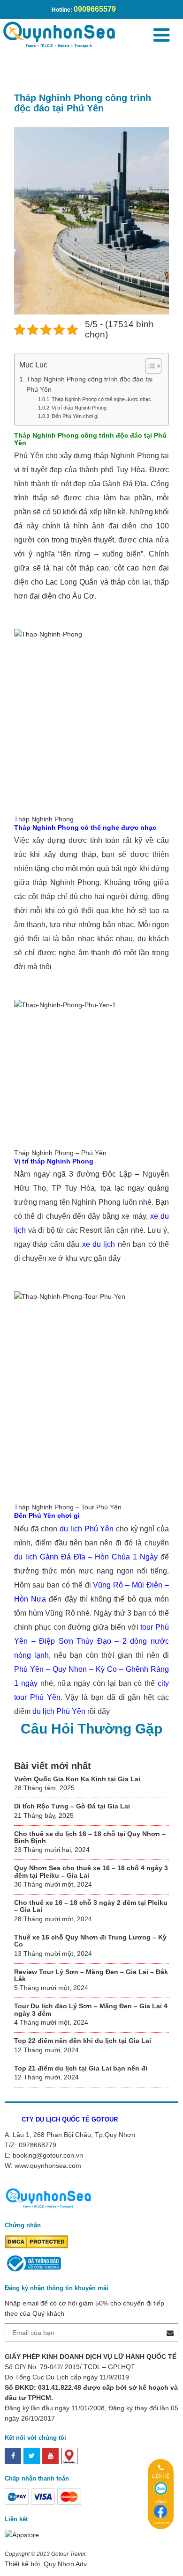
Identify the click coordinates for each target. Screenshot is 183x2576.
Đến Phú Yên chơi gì (75, 416)
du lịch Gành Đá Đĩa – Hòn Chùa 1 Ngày (86, 1557)
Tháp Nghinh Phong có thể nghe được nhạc (101, 399)
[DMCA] (36, 2241)
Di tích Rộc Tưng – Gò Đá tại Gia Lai (72, 1806)
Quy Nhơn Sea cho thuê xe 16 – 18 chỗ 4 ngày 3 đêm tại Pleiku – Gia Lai (91, 1871)
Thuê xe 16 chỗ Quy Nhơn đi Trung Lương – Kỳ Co (90, 1941)
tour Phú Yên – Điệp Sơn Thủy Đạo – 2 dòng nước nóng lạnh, (91, 1641)
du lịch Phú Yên (87, 1529)
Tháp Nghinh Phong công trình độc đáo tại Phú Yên (89, 384)
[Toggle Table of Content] (149, 366)
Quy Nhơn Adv (64, 2564)
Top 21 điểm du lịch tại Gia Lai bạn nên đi (81, 2068)
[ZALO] (161, 2488)
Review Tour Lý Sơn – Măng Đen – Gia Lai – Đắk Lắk (91, 1975)
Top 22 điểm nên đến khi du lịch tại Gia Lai (83, 2041)
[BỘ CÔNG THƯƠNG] (33, 2263)
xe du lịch (99, 1244)
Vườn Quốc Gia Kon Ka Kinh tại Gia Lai (77, 1779)
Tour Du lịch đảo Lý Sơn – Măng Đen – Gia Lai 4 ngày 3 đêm (91, 2009)
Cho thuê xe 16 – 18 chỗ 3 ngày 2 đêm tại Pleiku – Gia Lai (91, 1906)
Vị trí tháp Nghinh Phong (79, 408)
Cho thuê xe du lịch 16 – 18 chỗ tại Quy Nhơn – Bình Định (90, 1837)
